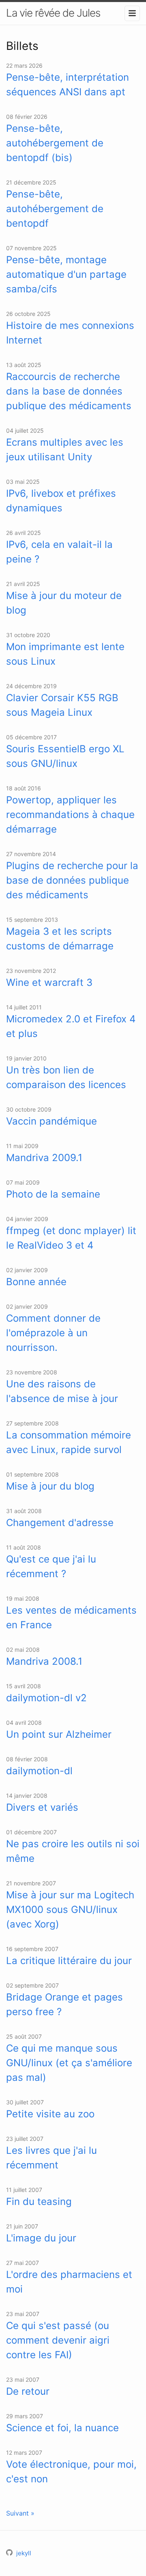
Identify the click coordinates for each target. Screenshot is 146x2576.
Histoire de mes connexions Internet (70, 333)
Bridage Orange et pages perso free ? (64, 2004)
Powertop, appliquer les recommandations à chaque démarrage (70, 815)
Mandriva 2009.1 (44, 1158)
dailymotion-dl (39, 1771)
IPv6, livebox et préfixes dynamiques (61, 501)
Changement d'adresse (60, 1523)
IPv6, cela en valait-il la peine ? (59, 552)
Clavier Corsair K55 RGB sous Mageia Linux (62, 705)
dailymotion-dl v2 (46, 1698)
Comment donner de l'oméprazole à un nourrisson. (53, 1333)
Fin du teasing (39, 2201)
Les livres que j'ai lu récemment (52, 2158)
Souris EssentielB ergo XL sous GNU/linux (65, 756)
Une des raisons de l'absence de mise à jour (62, 1391)
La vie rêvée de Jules (53, 13)
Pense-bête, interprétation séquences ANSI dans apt (68, 85)
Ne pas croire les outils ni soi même (73, 1851)
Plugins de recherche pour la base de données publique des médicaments (72, 880)
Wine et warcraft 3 (49, 982)
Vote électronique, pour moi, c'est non (71, 2472)
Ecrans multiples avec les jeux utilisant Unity (65, 450)
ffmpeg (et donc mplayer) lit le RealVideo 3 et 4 (71, 1238)
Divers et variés (42, 1807)
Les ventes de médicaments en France (71, 1618)
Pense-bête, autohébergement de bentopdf (55, 209)
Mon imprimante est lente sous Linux (65, 654)
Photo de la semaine (53, 1194)
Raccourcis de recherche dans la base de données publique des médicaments (69, 391)
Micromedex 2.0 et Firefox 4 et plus (71, 1026)
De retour (28, 2391)
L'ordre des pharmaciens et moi (69, 2282)
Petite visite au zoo (50, 2114)
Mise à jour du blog (50, 1486)
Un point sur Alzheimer (59, 1734)
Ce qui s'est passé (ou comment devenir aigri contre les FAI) (58, 2340)
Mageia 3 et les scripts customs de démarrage (60, 939)
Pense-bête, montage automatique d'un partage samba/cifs (66, 274)
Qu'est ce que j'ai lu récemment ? (51, 1566)
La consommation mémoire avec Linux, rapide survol (69, 1442)
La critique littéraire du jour (69, 1961)
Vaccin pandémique (52, 1121)
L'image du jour (41, 2238)
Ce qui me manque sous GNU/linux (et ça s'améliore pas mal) (69, 2063)
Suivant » (20, 2513)
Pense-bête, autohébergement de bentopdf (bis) (55, 143)
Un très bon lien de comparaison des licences (66, 1077)
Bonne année (36, 1282)
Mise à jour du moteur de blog (64, 603)
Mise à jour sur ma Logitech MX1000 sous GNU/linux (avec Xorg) (70, 1909)
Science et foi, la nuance (62, 2428)
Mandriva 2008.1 (44, 1661)
